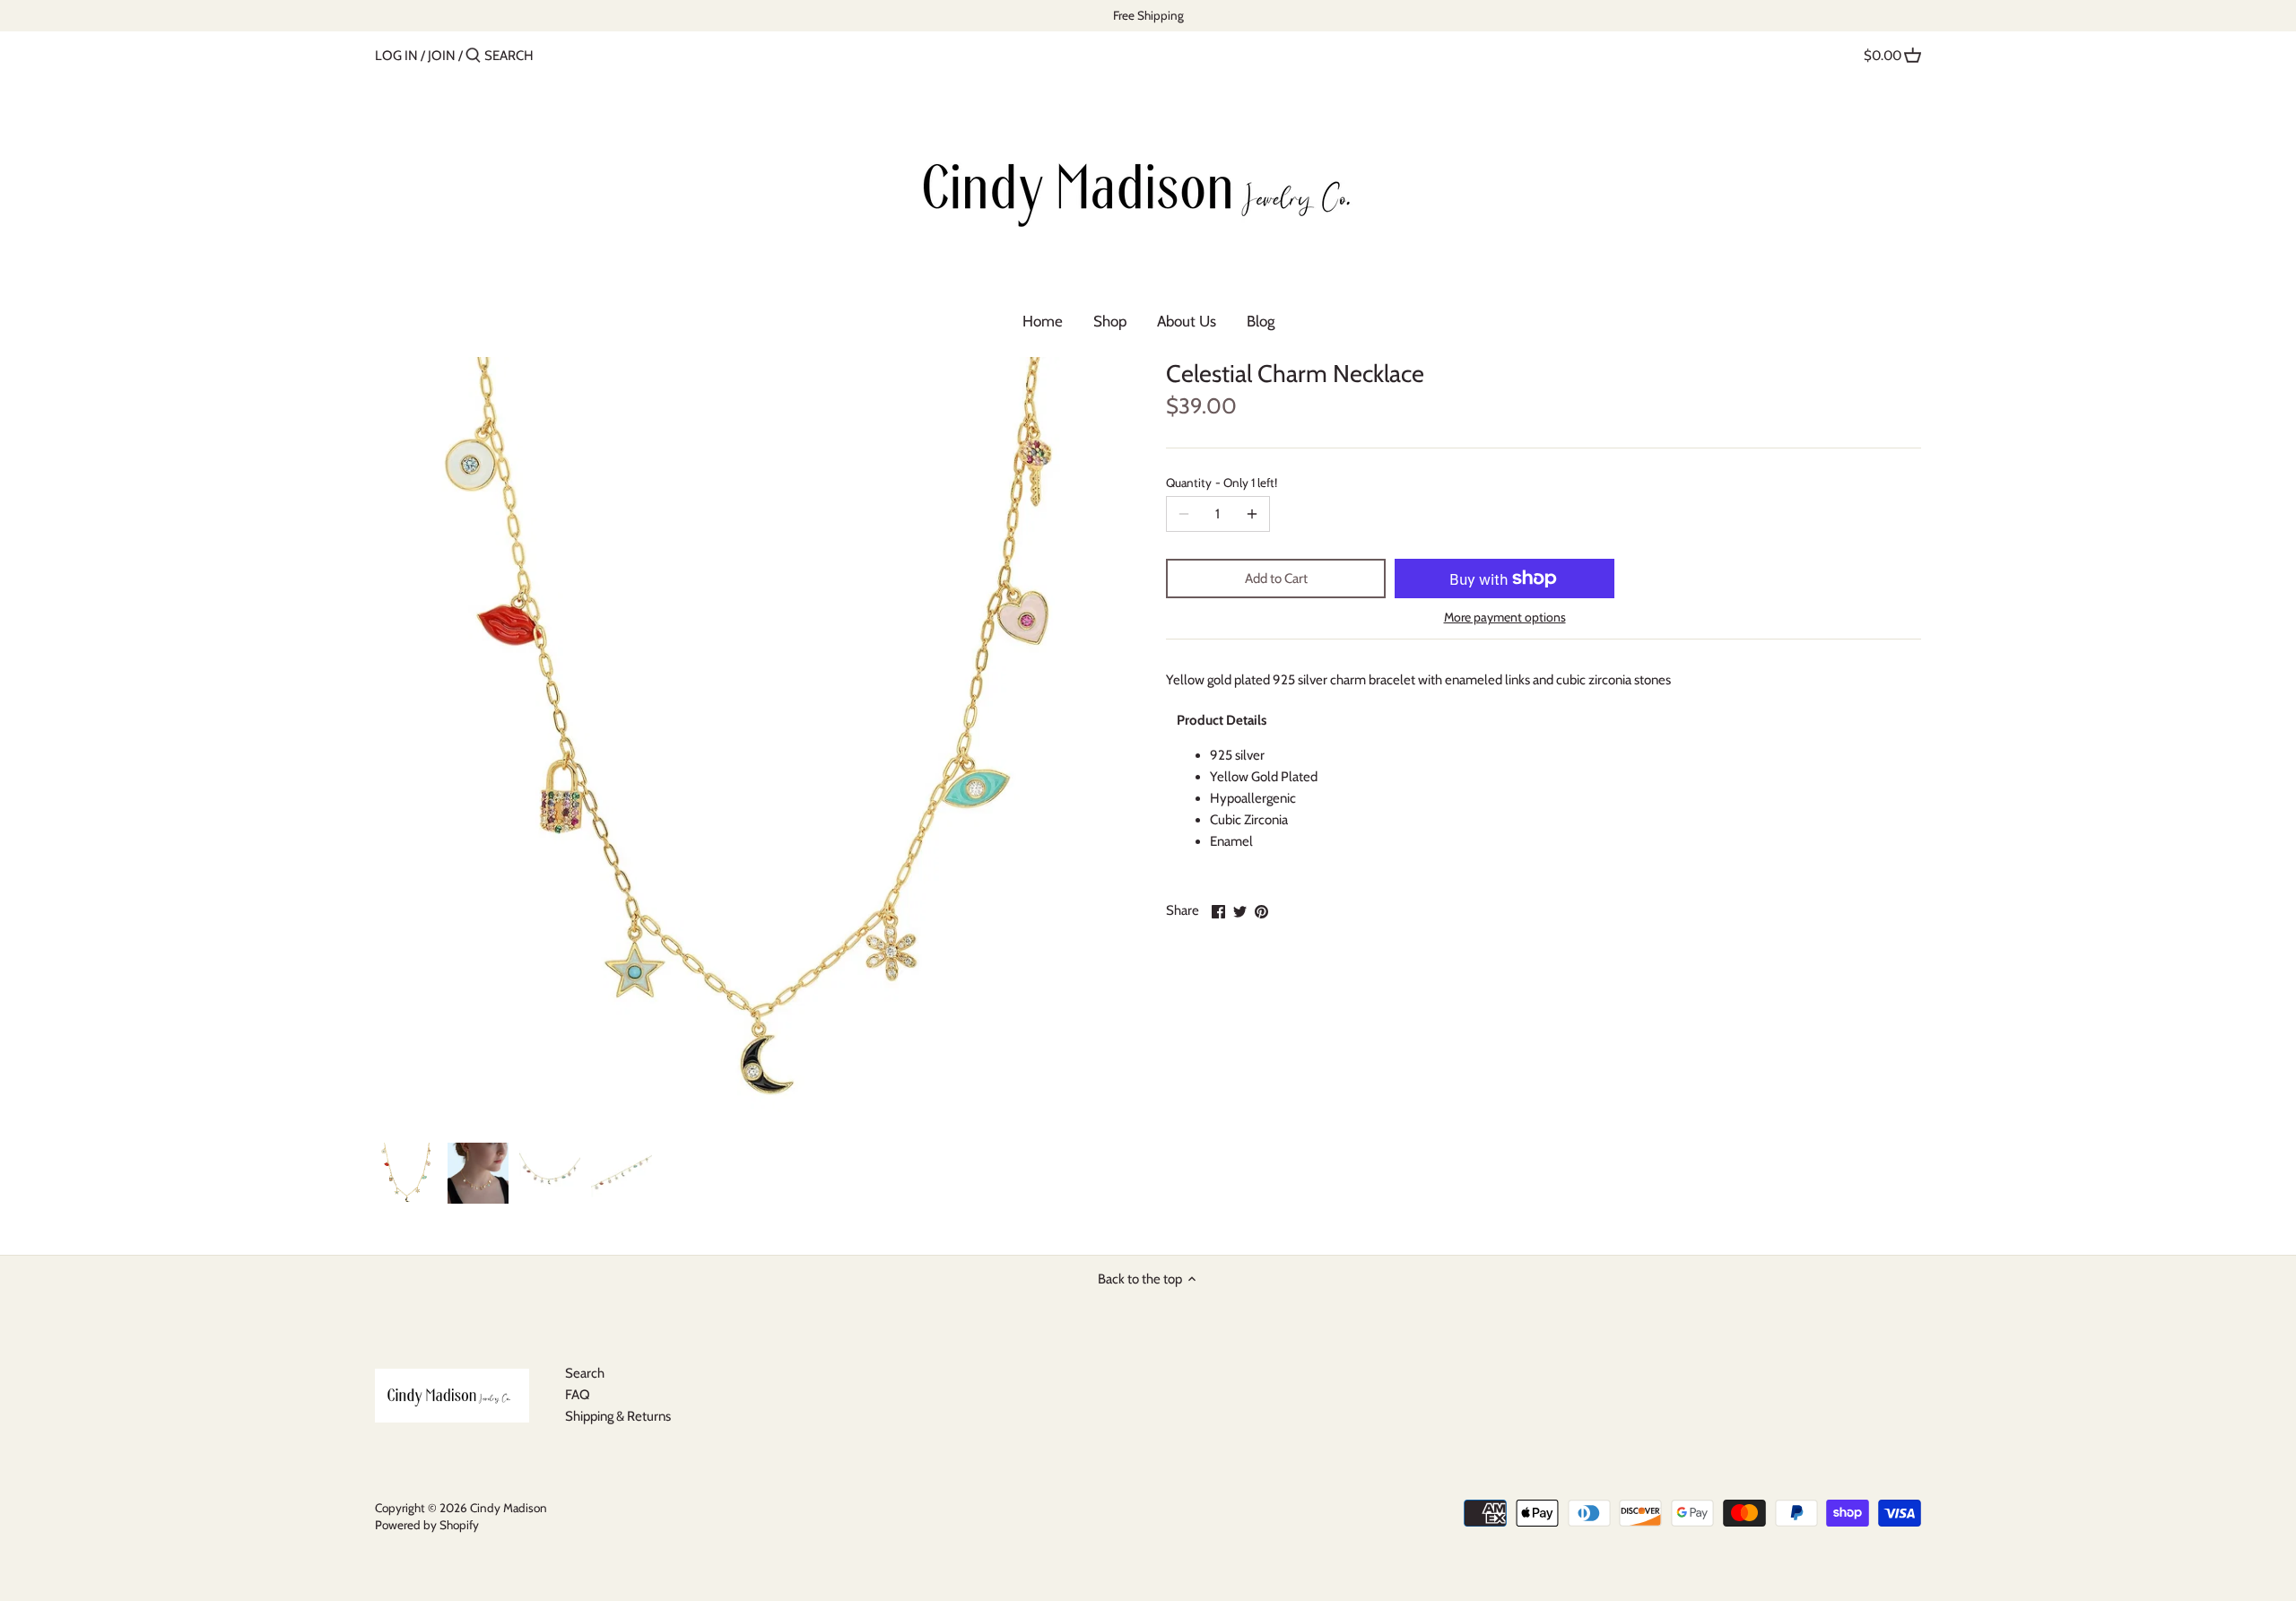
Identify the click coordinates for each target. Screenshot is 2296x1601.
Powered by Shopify (427, 1525)
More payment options (1505, 618)
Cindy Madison (509, 1508)
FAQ (578, 1395)
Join (442, 56)
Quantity (1222, 483)
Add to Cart (1276, 579)
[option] (406, 1173)
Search (585, 1373)
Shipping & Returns (618, 1416)
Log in (396, 56)
